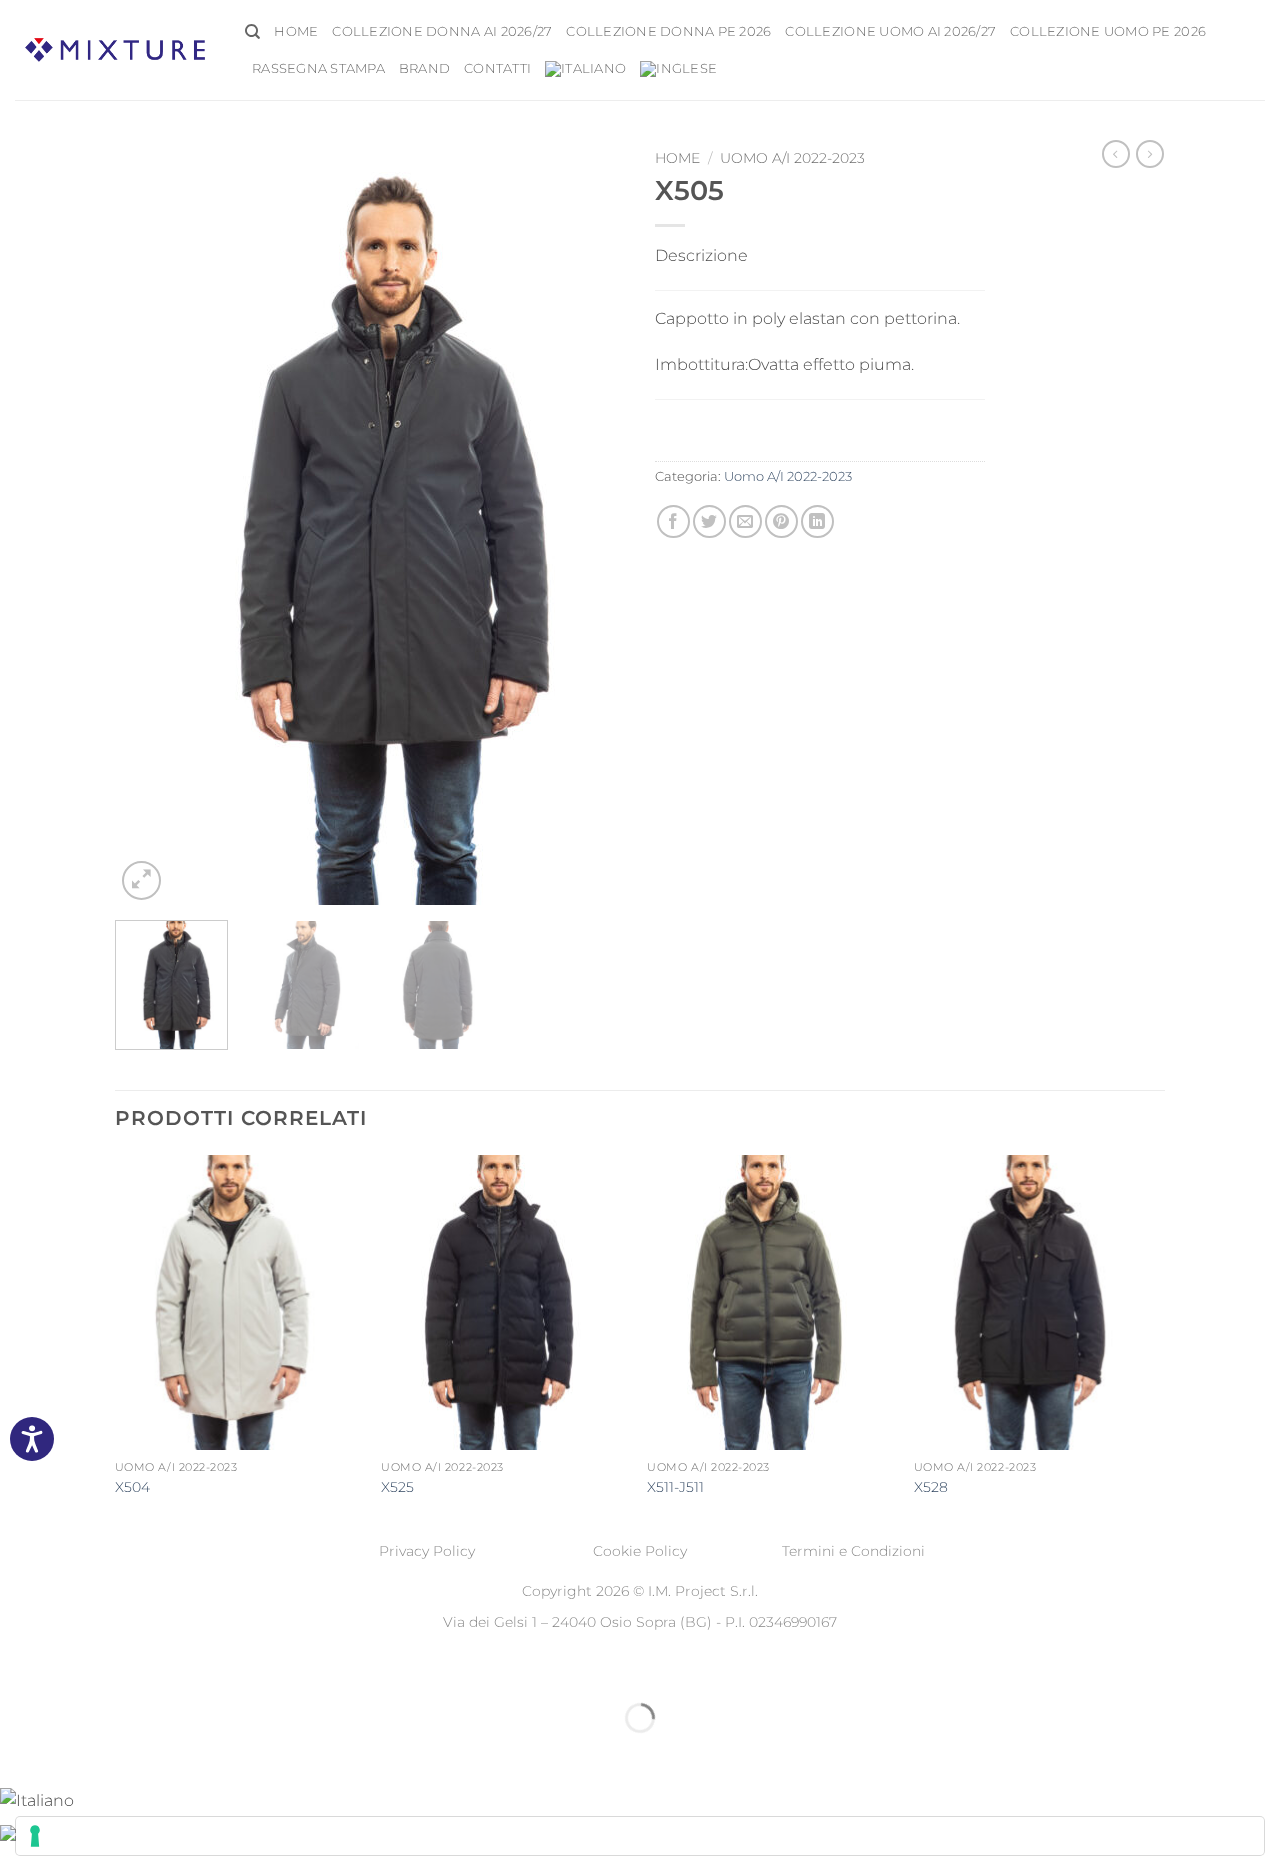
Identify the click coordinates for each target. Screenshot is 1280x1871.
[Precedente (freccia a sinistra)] (19, 1752)
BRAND (424, 68)
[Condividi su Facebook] (673, 521)
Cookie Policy (640, 1551)
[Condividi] (136, 1668)
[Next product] (1116, 154)
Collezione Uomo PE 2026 (1108, 31)
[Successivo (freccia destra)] (78, 1752)
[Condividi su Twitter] (709, 521)
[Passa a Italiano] (37, 1799)
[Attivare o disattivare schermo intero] (78, 1668)
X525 (397, 1487)
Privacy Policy (427, 1551)
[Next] (590, 522)
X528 (931, 1487)
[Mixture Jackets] (115, 49)
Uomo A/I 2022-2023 (792, 158)
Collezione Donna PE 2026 (668, 31)
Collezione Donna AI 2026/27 (442, 31)
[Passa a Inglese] (678, 69)
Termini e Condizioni (853, 1551)
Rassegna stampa (318, 68)
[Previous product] (1150, 154)
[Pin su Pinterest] (781, 521)
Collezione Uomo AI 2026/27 (890, 31)
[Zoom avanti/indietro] (19, 1668)
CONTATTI (497, 68)
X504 (132, 1487)
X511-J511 (675, 1487)
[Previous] (150, 522)
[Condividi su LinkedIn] (817, 521)
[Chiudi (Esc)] (195, 1668)
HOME (296, 31)
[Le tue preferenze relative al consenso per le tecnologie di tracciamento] (640, 1836)
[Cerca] (252, 32)
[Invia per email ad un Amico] (745, 521)
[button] (141, 880)
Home (677, 158)
